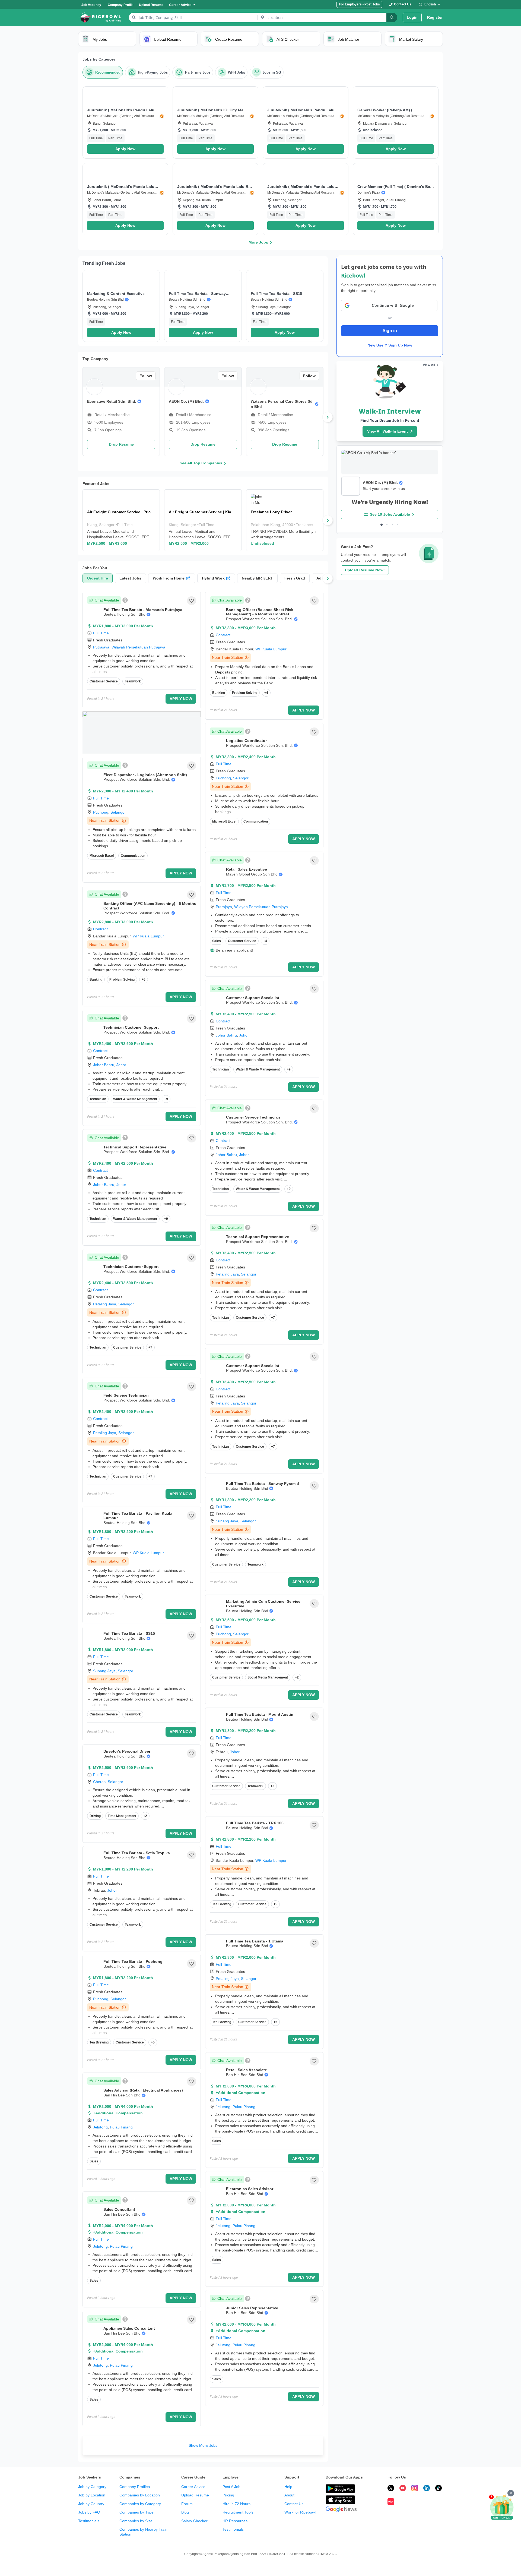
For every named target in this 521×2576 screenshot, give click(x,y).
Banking (96, 980)
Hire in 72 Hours (236, 2504)
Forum (187, 2504)
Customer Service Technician (253, 1117)
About (289, 2495)
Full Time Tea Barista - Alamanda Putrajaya (143, 610)
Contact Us (294, 2504)
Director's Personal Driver (127, 1751)
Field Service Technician (126, 1395)
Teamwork (133, 681)
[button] (125, 122)
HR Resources (235, 2521)
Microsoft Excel (102, 856)
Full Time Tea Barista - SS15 (129, 1633)
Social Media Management (268, 1677)
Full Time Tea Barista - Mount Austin (260, 1714)
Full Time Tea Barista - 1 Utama (255, 1941)
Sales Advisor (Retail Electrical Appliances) (143, 2090)
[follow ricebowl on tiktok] (439, 2489)
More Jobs (258, 242)
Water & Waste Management (135, 1099)
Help (288, 2487)
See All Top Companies (201, 463)
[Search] (392, 18)
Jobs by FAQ (89, 2512)
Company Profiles (135, 2487)
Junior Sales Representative (252, 2308)
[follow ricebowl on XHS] (391, 2502)
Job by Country (91, 2504)
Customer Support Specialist (253, 998)
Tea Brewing (99, 2042)
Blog (185, 2512)
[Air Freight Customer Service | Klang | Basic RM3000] (203, 520)
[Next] (328, 417)
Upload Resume (195, 2495)
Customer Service (104, 681)
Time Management (122, 1816)
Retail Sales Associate (247, 2070)
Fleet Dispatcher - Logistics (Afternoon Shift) (145, 775)
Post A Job (231, 2487)
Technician (98, 1099)
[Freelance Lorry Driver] (285, 520)
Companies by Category (140, 2504)
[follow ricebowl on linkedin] (427, 2489)
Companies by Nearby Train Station (143, 2532)
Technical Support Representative (135, 1147)
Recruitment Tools (238, 2512)
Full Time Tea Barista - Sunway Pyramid (263, 1484)
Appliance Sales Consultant (129, 2328)
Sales (94, 2161)
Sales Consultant (119, 2209)
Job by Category (92, 2487)
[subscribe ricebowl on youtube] (403, 2489)
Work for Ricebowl (300, 2512)
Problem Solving (122, 980)
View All (429, 365)
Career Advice (193, 2487)
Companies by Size (136, 2521)
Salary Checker (194, 2521)
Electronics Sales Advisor (250, 2189)
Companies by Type (136, 2512)
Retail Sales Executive (247, 869)
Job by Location (92, 2495)
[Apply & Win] (502, 2508)
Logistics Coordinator (246, 741)
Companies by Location (140, 2495)
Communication (133, 856)
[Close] (511, 2493)
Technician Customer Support (131, 1027)
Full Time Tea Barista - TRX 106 (255, 1823)
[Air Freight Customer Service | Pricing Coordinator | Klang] (121, 520)
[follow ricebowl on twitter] (391, 2489)
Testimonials (89, 2521)
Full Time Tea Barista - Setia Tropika (137, 1853)
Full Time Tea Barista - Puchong (133, 1961)
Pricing (228, 2495)
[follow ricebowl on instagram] (415, 2489)
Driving (95, 1816)
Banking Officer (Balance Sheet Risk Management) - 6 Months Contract (260, 612)
